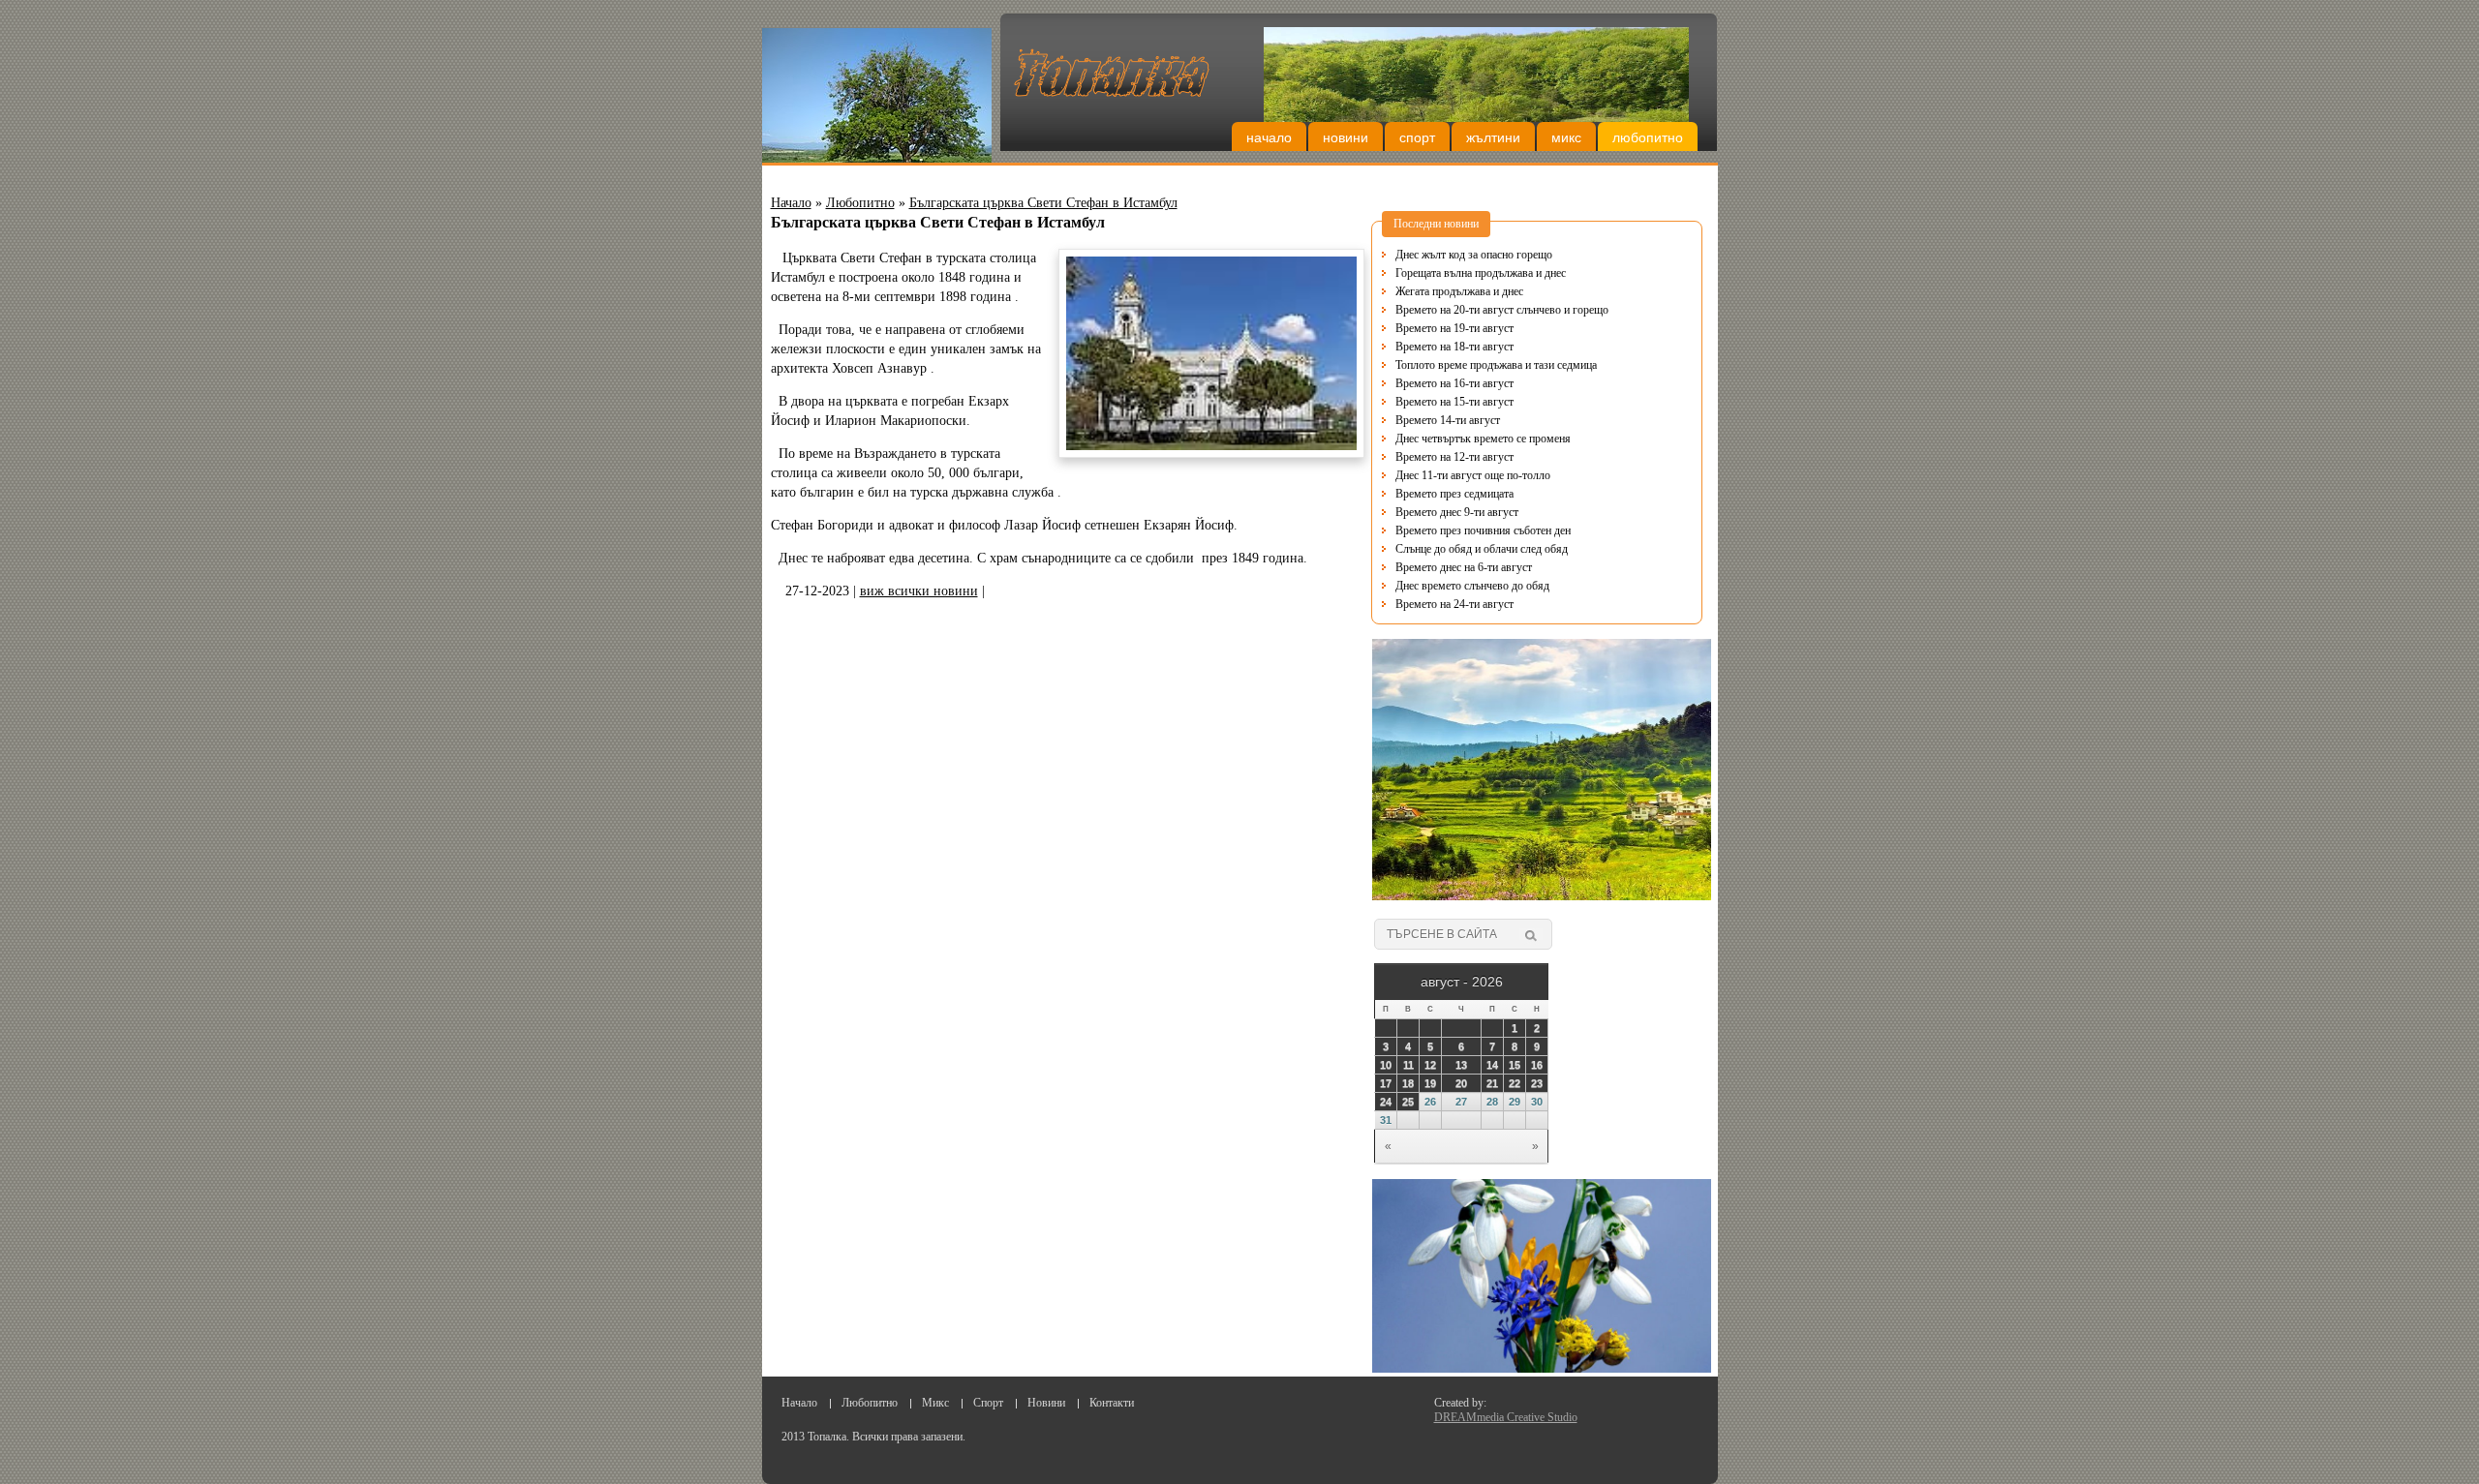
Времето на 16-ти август (1454, 383)
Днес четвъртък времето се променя (1483, 439)
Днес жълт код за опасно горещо (1474, 255)
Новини (1346, 137)
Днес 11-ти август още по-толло (1473, 475)
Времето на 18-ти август (1454, 347)
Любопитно (1648, 137)
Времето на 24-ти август (1454, 604)
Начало (1269, 137)
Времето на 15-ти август (1454, 402)
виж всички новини (919, 591)
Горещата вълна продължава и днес (1481, 273)
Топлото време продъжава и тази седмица (1496, 365)
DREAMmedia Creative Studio (1506, 1417)
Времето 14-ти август (1448, 420)
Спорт (1417, 137)
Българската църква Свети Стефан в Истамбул (1043, 203)
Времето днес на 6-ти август (1464, 567)
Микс (1566, 137)
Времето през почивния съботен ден (1483, 530)
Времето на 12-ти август (1454, 457)
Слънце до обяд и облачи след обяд (1482, 549)
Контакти (1112, 1403)
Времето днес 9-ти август (1457, 512)
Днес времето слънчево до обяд (1472, 586)
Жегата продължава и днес (1459, 291)
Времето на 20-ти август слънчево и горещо (1502, 310)
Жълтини (1493, 137)
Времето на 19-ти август (1454, 328)
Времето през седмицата (1454, 494)
